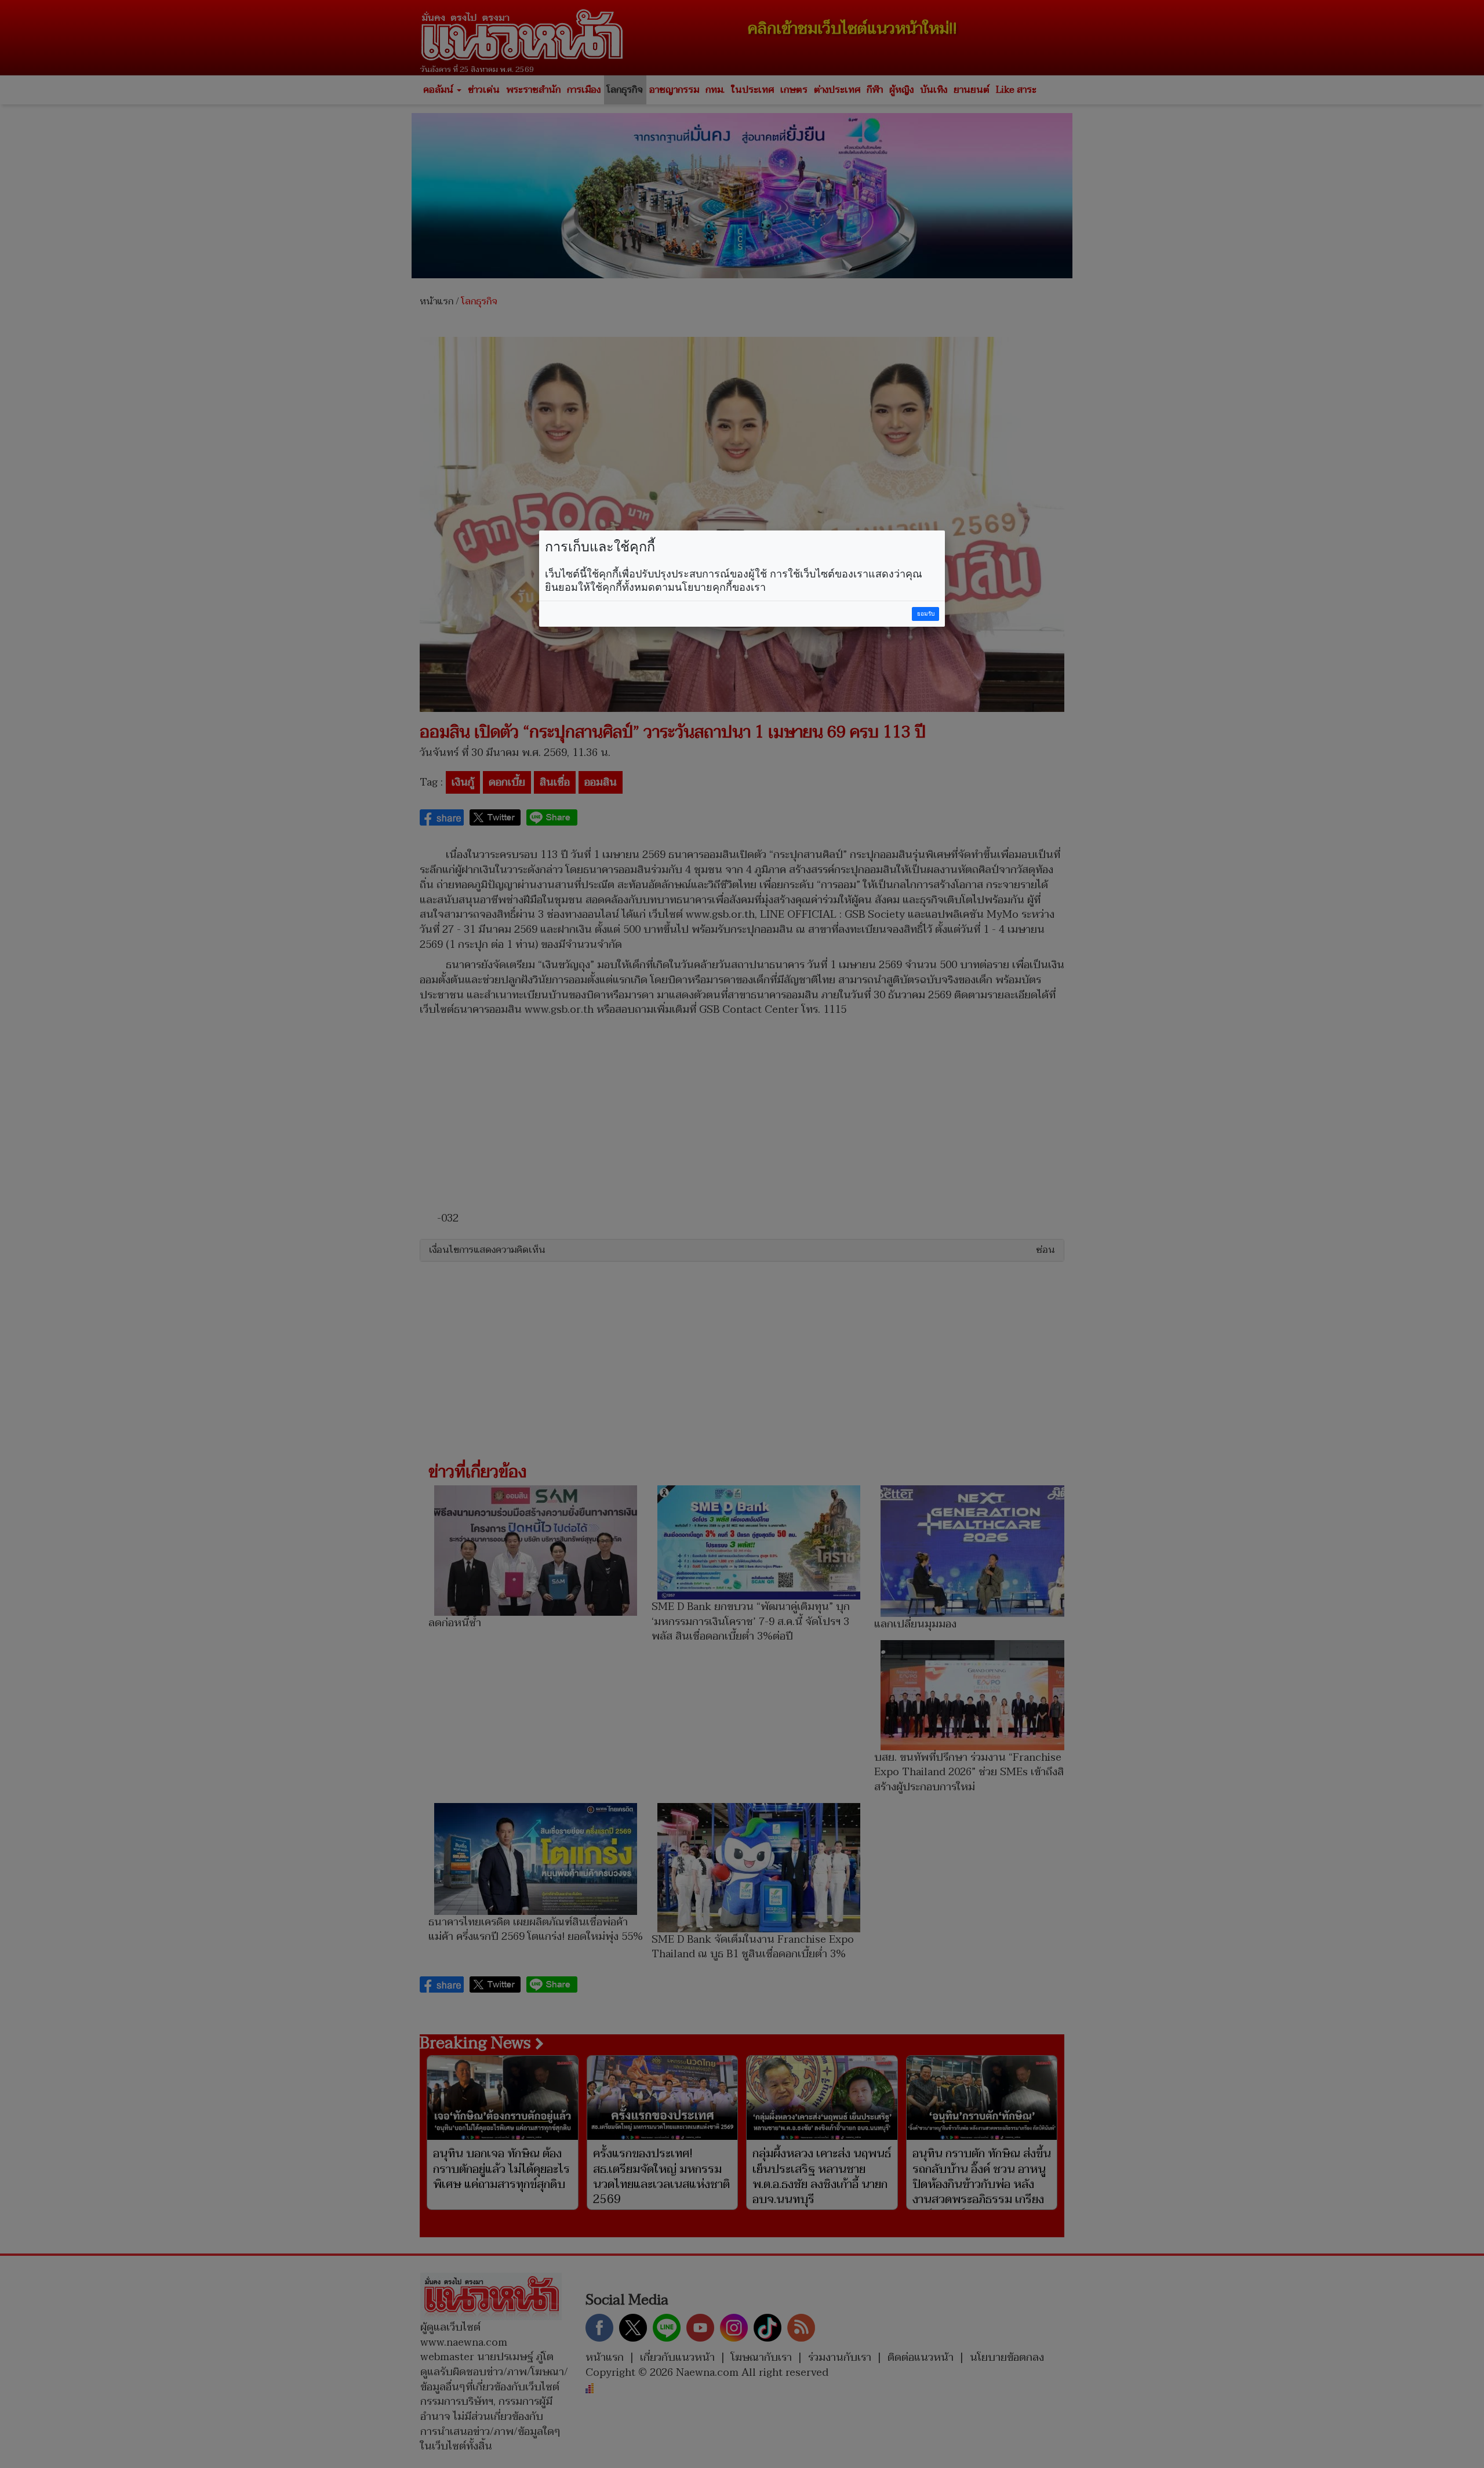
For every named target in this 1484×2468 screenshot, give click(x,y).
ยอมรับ (926, 614)
